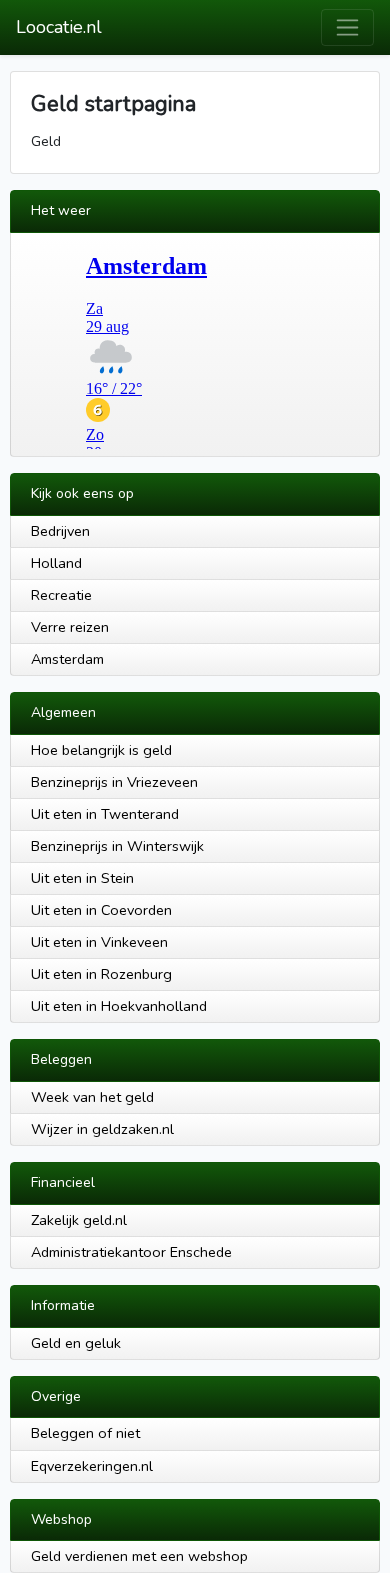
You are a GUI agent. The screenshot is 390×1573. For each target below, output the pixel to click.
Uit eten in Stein (82, 878)
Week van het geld (92, 1097)
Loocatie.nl (59, 27)
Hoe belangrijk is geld (101, 750)
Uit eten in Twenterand (105, 814)
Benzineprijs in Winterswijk (117, 846)
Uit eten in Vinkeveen (99, 942)
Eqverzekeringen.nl (92, 1466)
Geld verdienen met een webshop (139, 1556)
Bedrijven (60, 531)
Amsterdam (67, 659)
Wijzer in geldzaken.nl (102, 1129)
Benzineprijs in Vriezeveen (114, 782)
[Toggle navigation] (347, 27)
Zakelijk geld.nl (79, 1220)
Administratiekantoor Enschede (131, 1252)
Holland (56, 563)
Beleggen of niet (85, 1433)
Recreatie (61, 595)
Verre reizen (70, 627)
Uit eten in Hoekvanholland (119, 1006)
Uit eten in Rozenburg (101, 974)
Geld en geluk (76, 1343)
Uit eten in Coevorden (101, 910)
